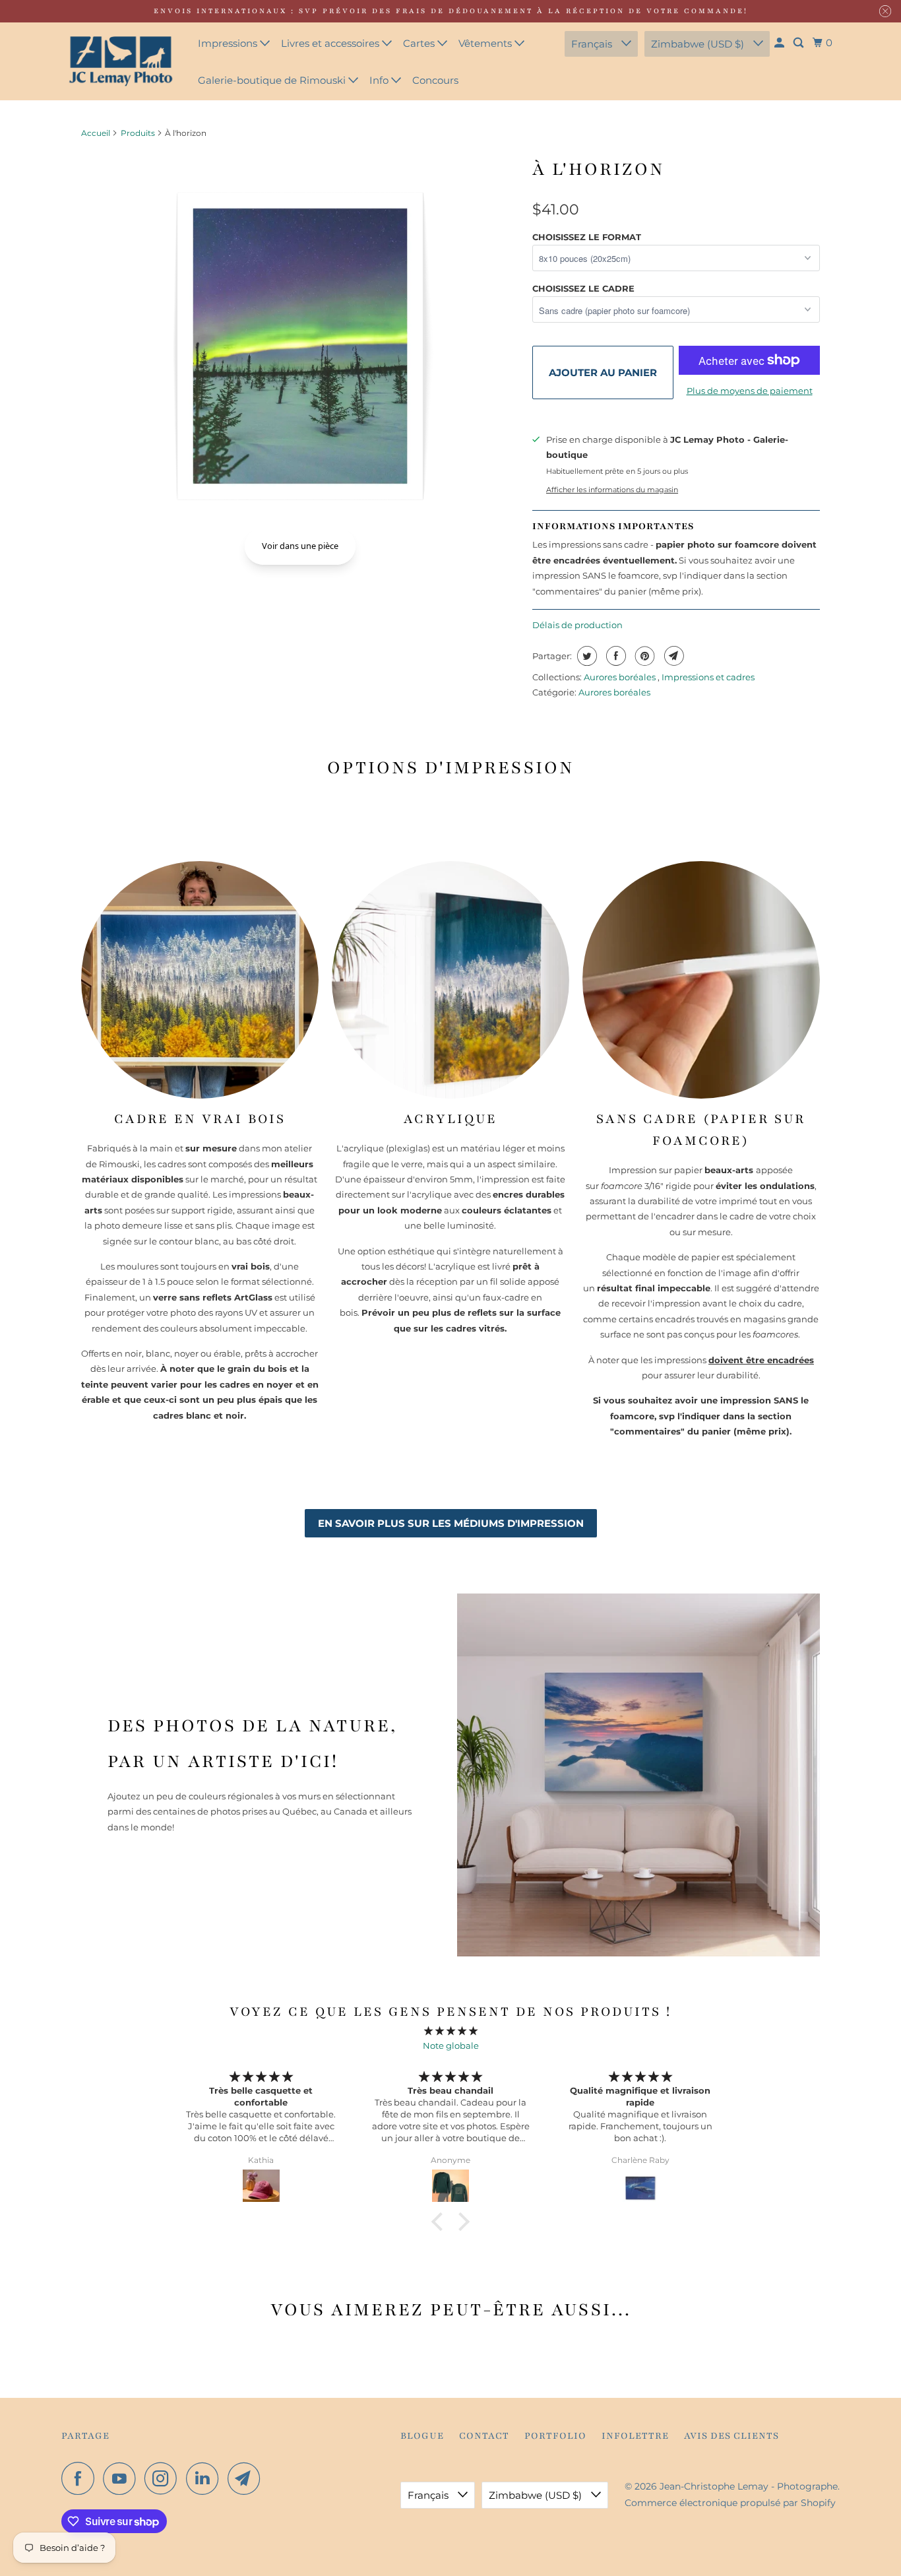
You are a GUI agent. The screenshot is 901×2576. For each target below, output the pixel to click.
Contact (484, 2436)
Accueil (96, 133)
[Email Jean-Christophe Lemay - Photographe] (247, 2478)
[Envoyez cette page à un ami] (672, 656)
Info (380, 80)
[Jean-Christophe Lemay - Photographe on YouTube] (123, 2478)
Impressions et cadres (708, 677)
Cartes (420, 43)
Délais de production (577, 625)
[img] (450, 2031)
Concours (435, 80)
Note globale (451, 2045)
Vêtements (486, 43)
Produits (138, 133)
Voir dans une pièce (300, 546)
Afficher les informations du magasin (612, 490)
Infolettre (635, 2436)
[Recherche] (799, 43)
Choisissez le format (587, 237)
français (593, 44)
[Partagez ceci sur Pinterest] (643, 656)
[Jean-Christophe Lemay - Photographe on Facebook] (81, 2478)
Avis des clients (731, 2436)
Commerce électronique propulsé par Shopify (730, 2503)
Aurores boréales (621, 677)
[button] (441, 2222)
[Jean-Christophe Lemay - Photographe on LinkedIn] (206, 2478)
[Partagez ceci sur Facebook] (614, 656)
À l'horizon (599, 169)
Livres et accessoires (331, 43)
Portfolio (555, 2436)
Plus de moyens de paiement (750, 391)
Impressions (229, 43)
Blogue (422, 2436)
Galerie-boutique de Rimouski (273, 80)
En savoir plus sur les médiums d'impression (451, 1523)
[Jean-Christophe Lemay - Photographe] (121, 61)
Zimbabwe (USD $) (699, 44)
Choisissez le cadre (583, 288)
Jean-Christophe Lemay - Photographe (749, 2486)
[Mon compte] (780, 43)
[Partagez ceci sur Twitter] (585, 656)
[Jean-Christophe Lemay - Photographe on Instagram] (164, 2478)
